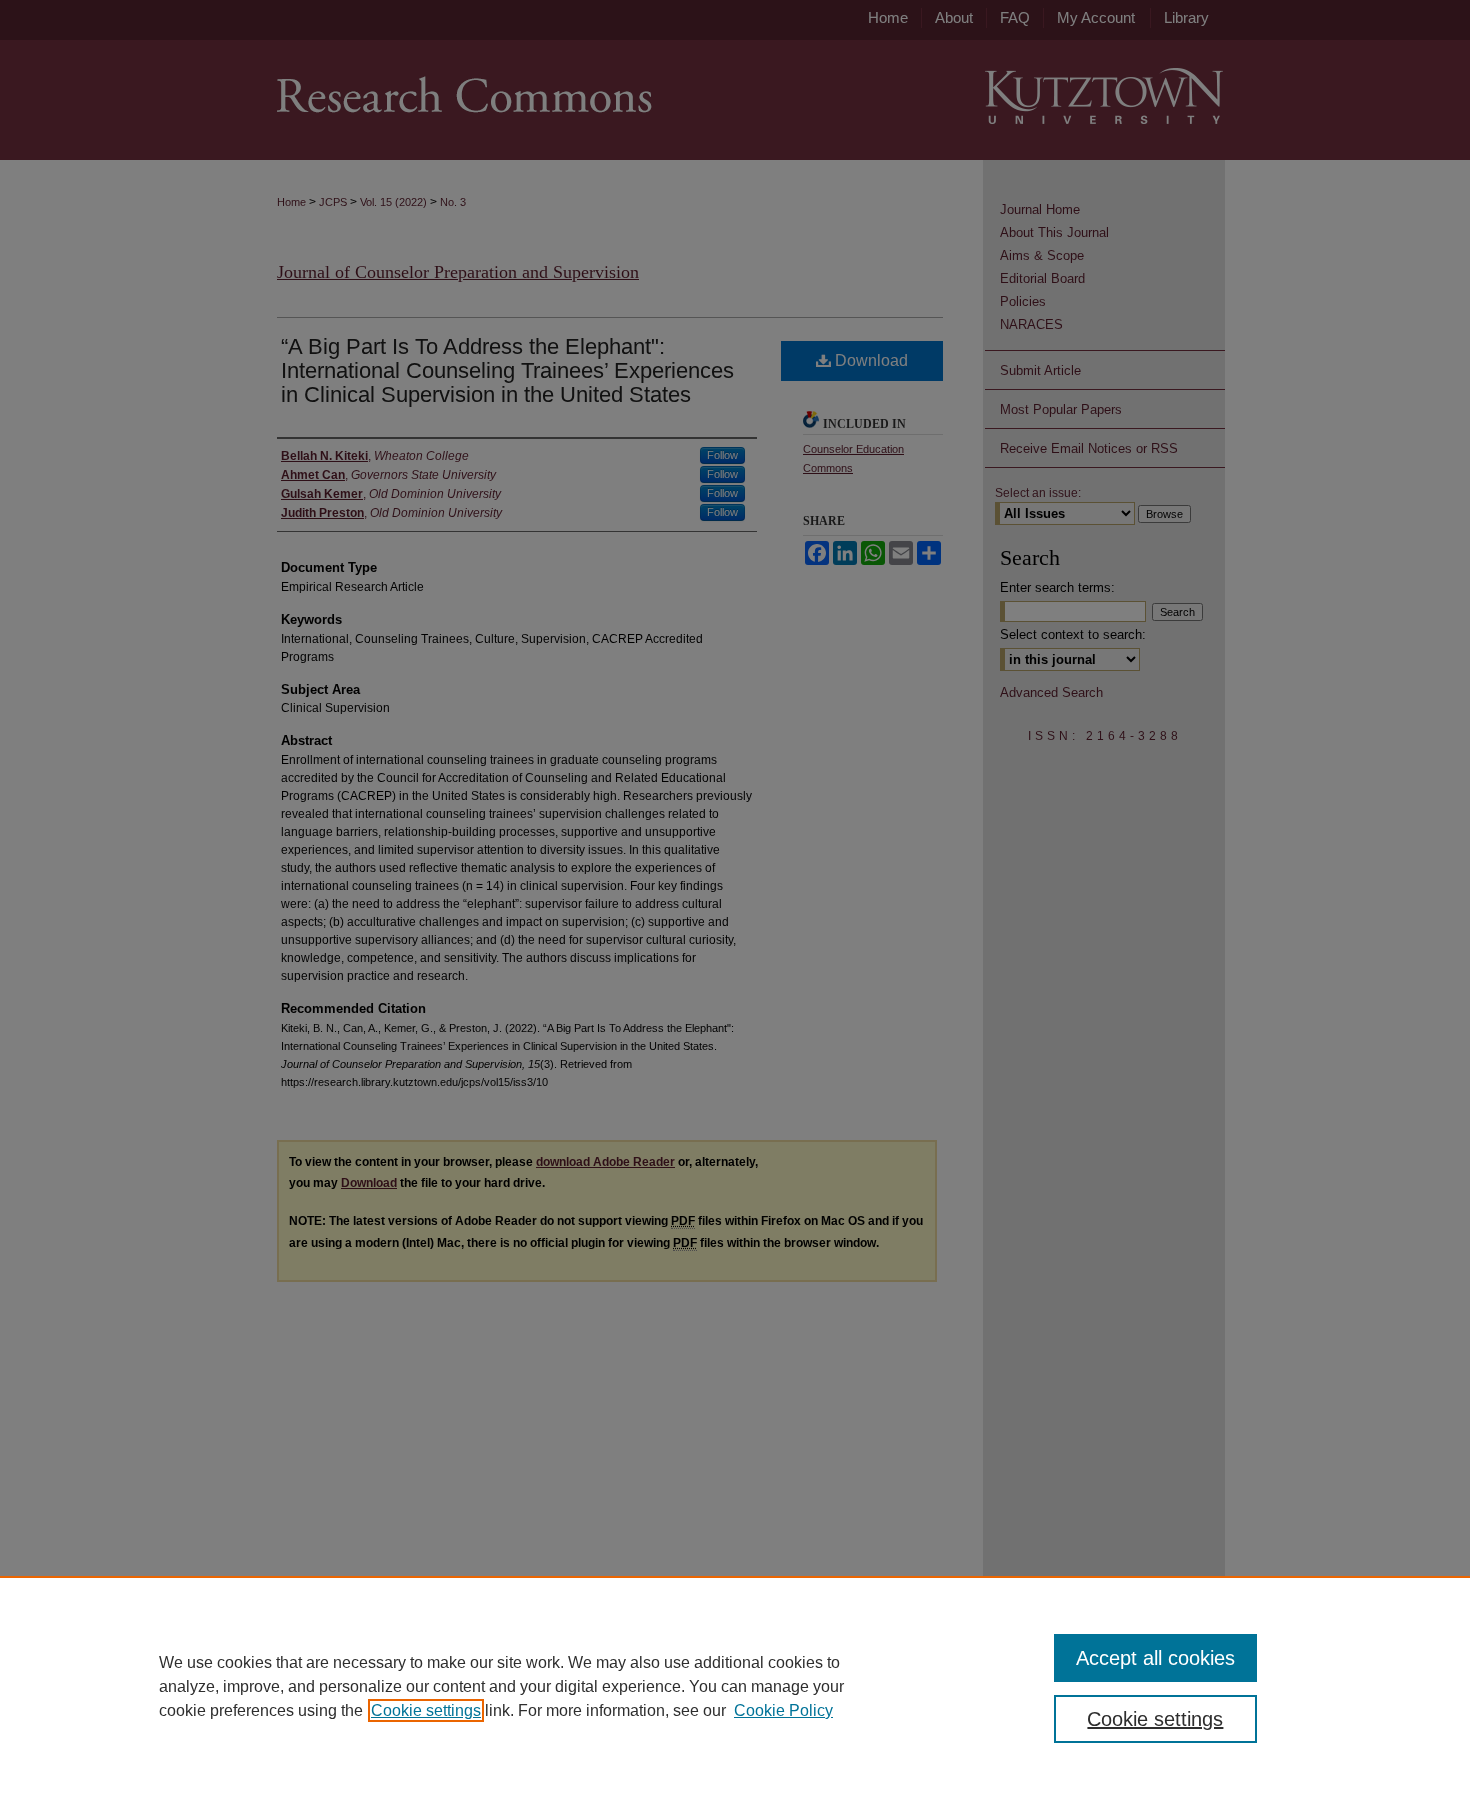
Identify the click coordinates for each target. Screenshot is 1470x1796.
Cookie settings (426, 1710)
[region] (735, 1686)
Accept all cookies (1155, 1658)
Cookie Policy (783, 1710)
